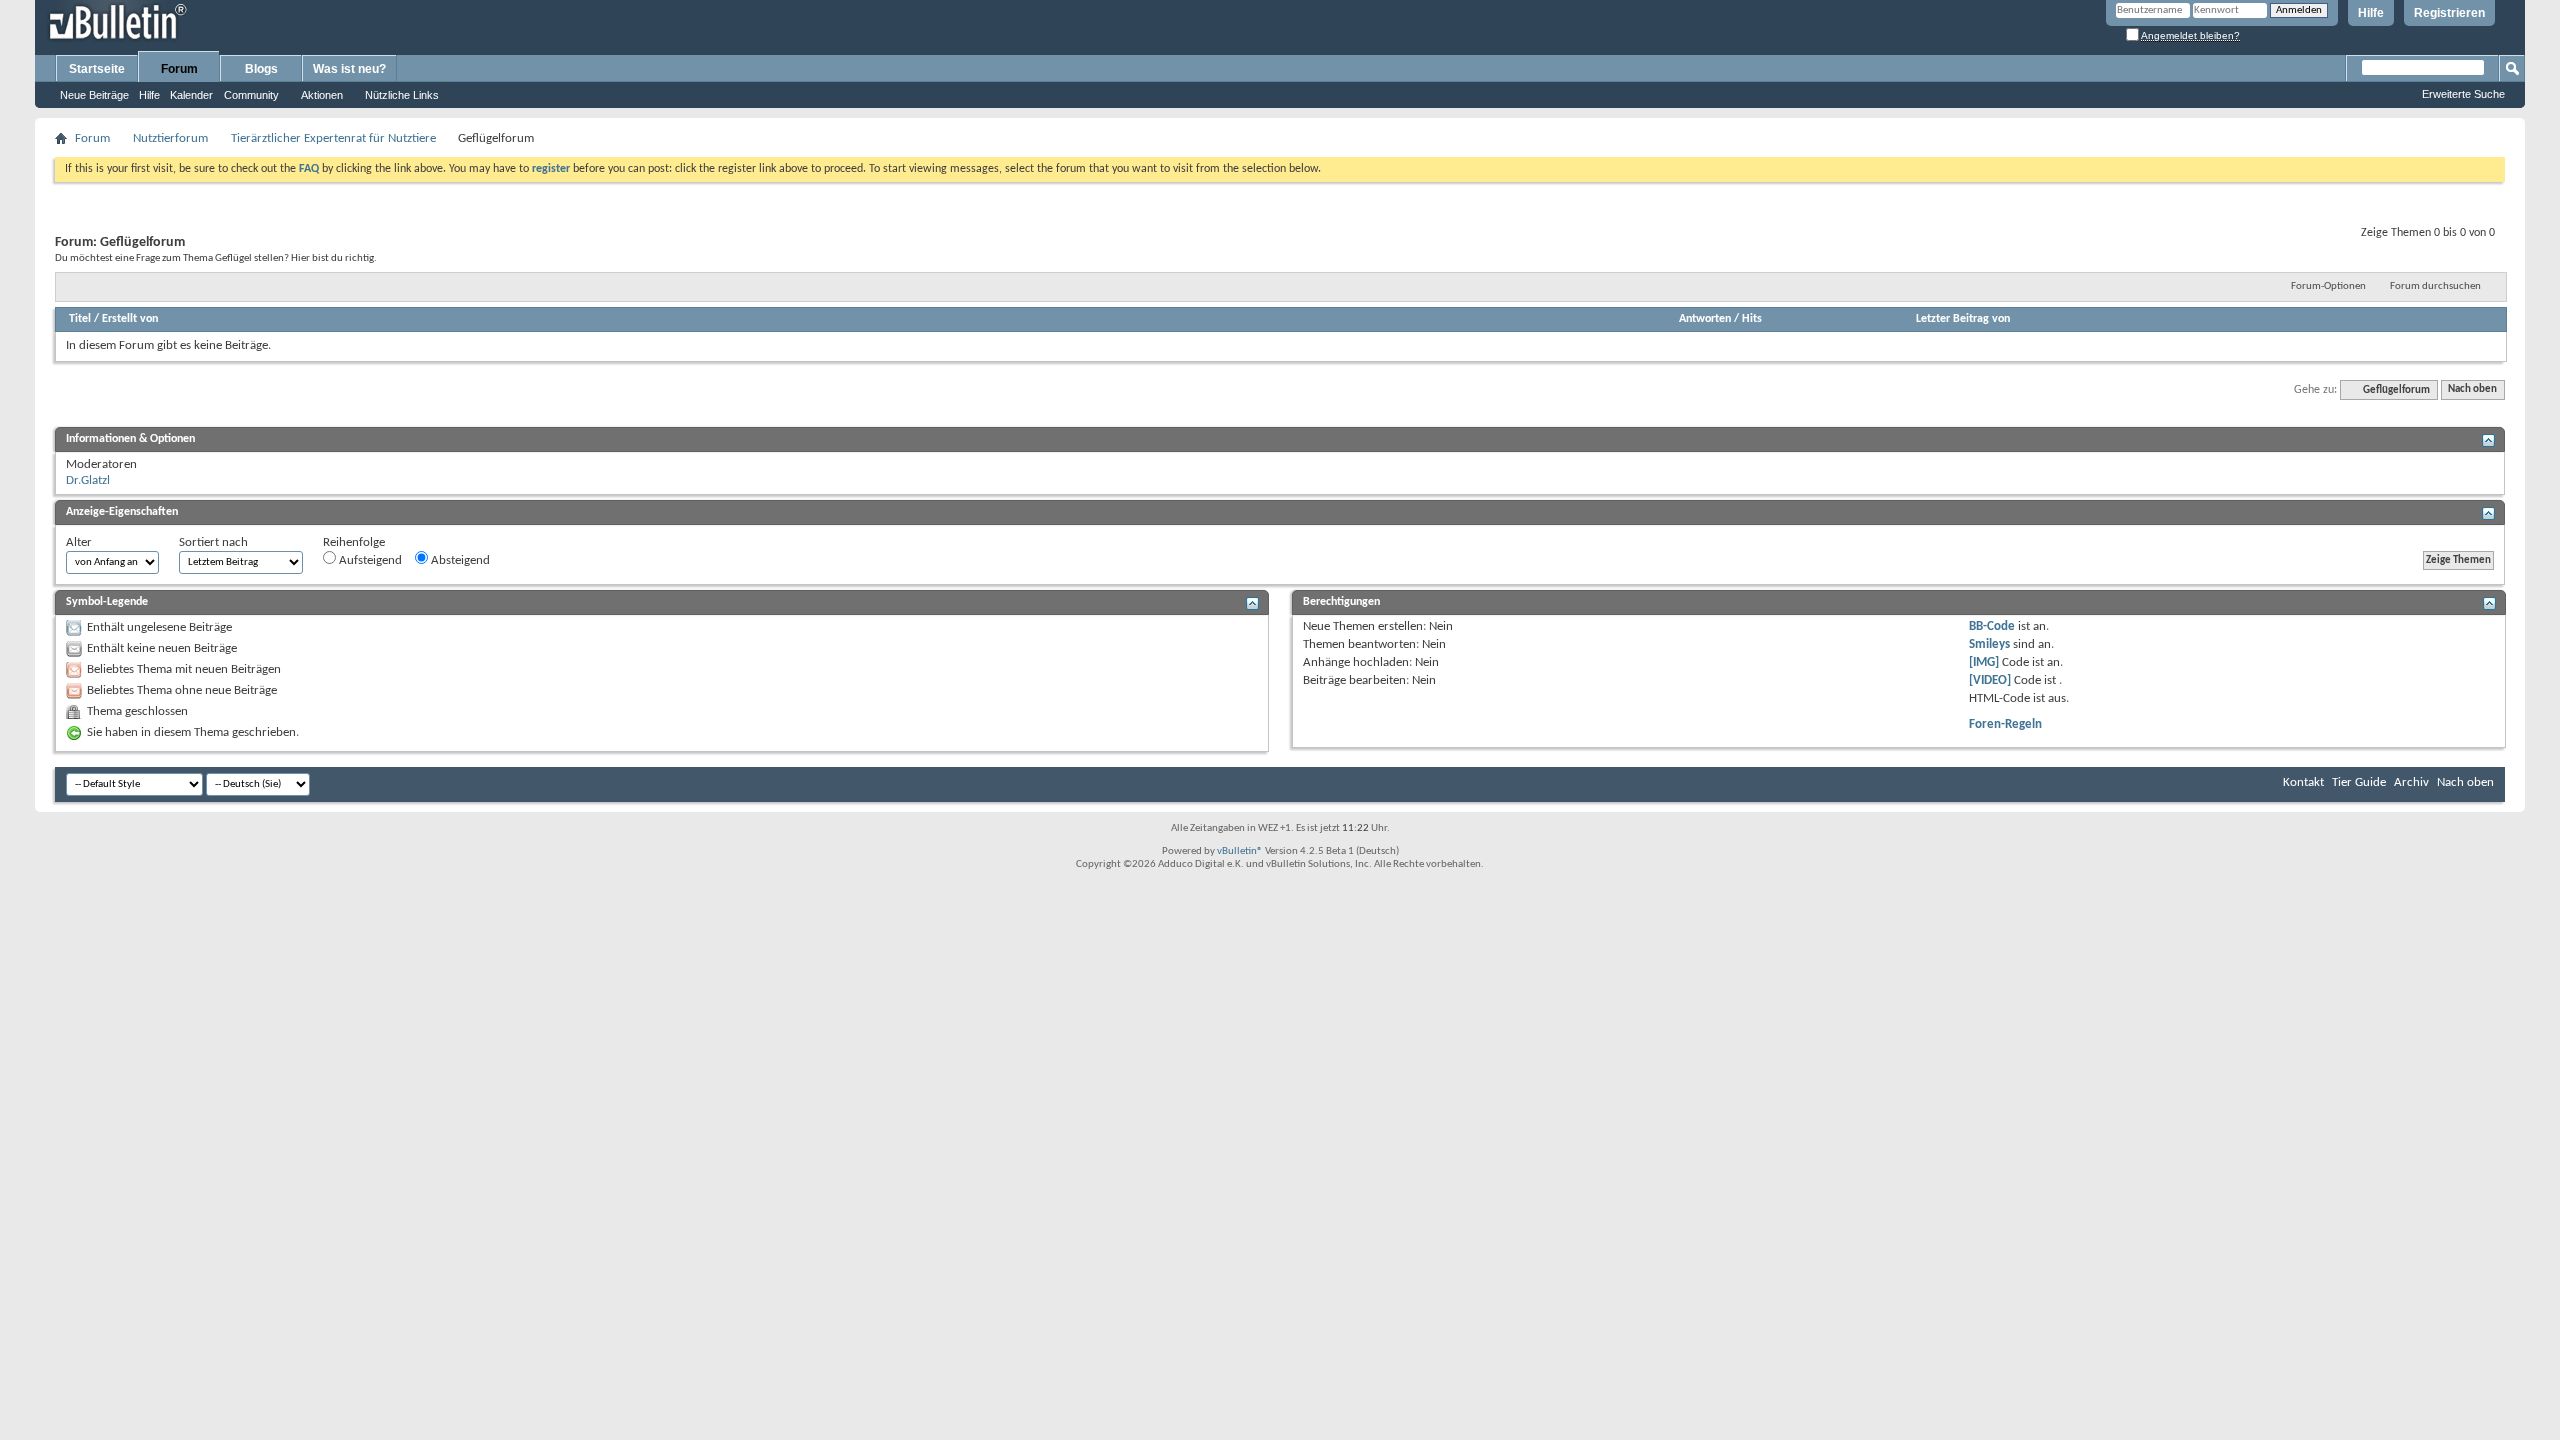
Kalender (191, 95)
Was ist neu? (349, 69)
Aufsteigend (369, 560)
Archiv (2411, 782)
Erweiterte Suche (2463, 94)
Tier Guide (2359, 782)
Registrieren (2449, 13)
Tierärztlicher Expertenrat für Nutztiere (333, 138)
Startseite (97, 69)
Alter (79, 542)
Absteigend (459, 560)
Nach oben (2472, 390)
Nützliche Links (402, 95)
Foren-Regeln (2005, 724)
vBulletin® (1240, 851)
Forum (179, 69)
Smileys (1989, 644)
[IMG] (1984, 662)
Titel (80, 319)
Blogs (261, 69)
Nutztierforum (170, 138)
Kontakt (2303, 782)
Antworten (1705, 319)
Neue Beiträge (94, 95)
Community (251, 95)
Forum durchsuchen (2435, 286)
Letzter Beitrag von (1963, 319)
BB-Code (1992, 626)
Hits (1752, 319)
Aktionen (322, 95)
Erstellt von (130, 319)
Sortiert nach (213, 542)
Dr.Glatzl (88, 480)
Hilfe (2371, 13)
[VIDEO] (1990, 680)
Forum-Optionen (2328, 286)
